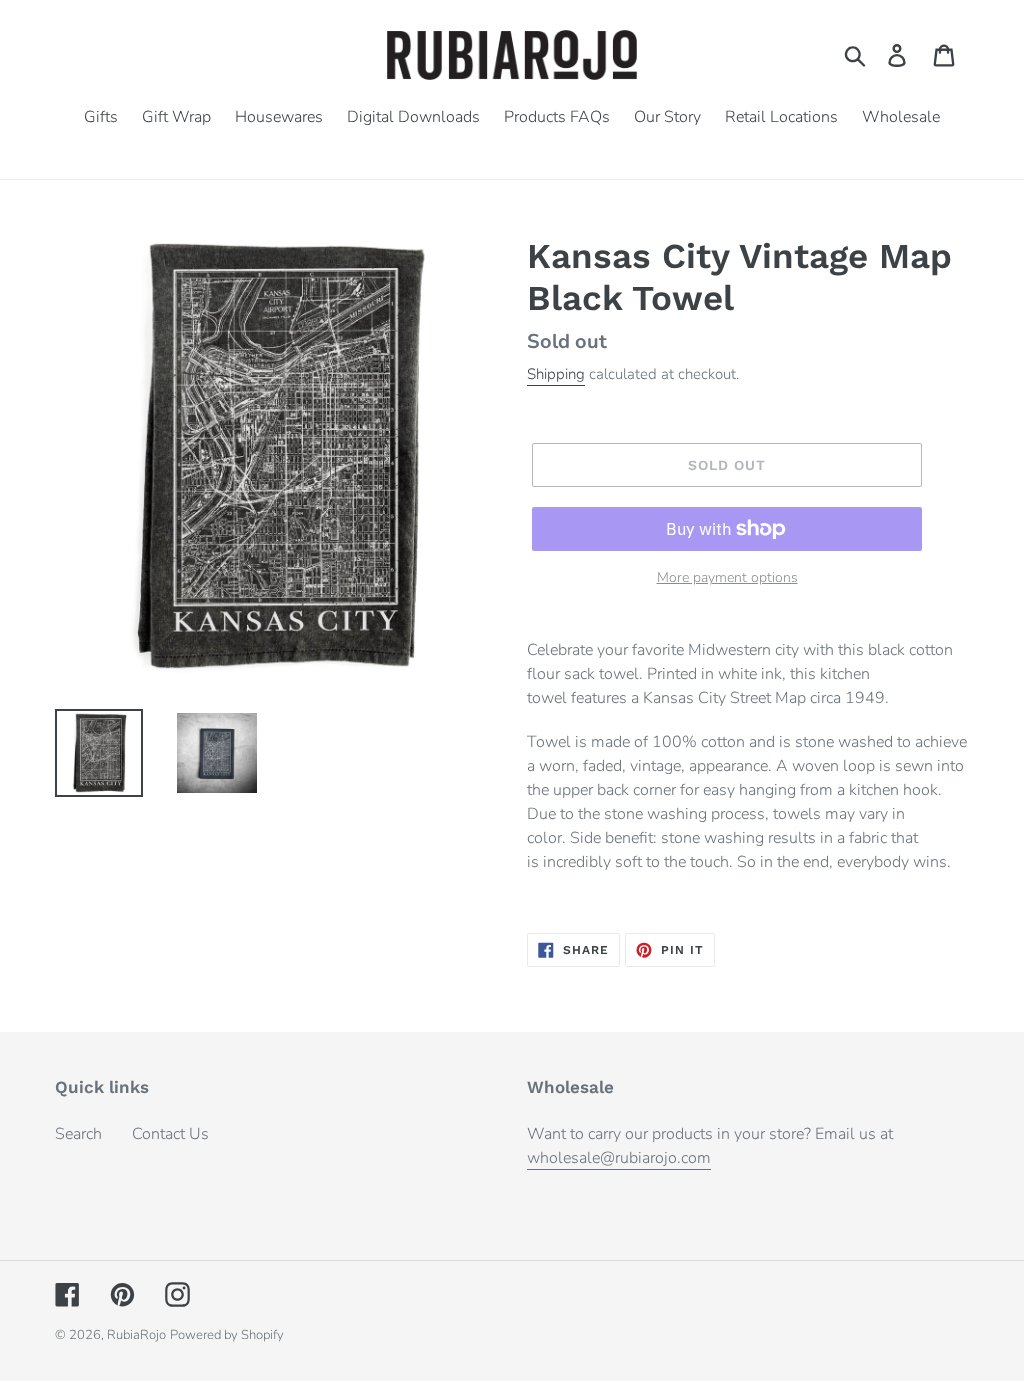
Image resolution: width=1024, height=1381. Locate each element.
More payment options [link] (727, 577)
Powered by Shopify (227, 1335)
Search (78, 1134)
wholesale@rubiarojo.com (619, 1158)
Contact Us (170, 1134)
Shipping (556, 374)
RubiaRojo (136, 1335)
